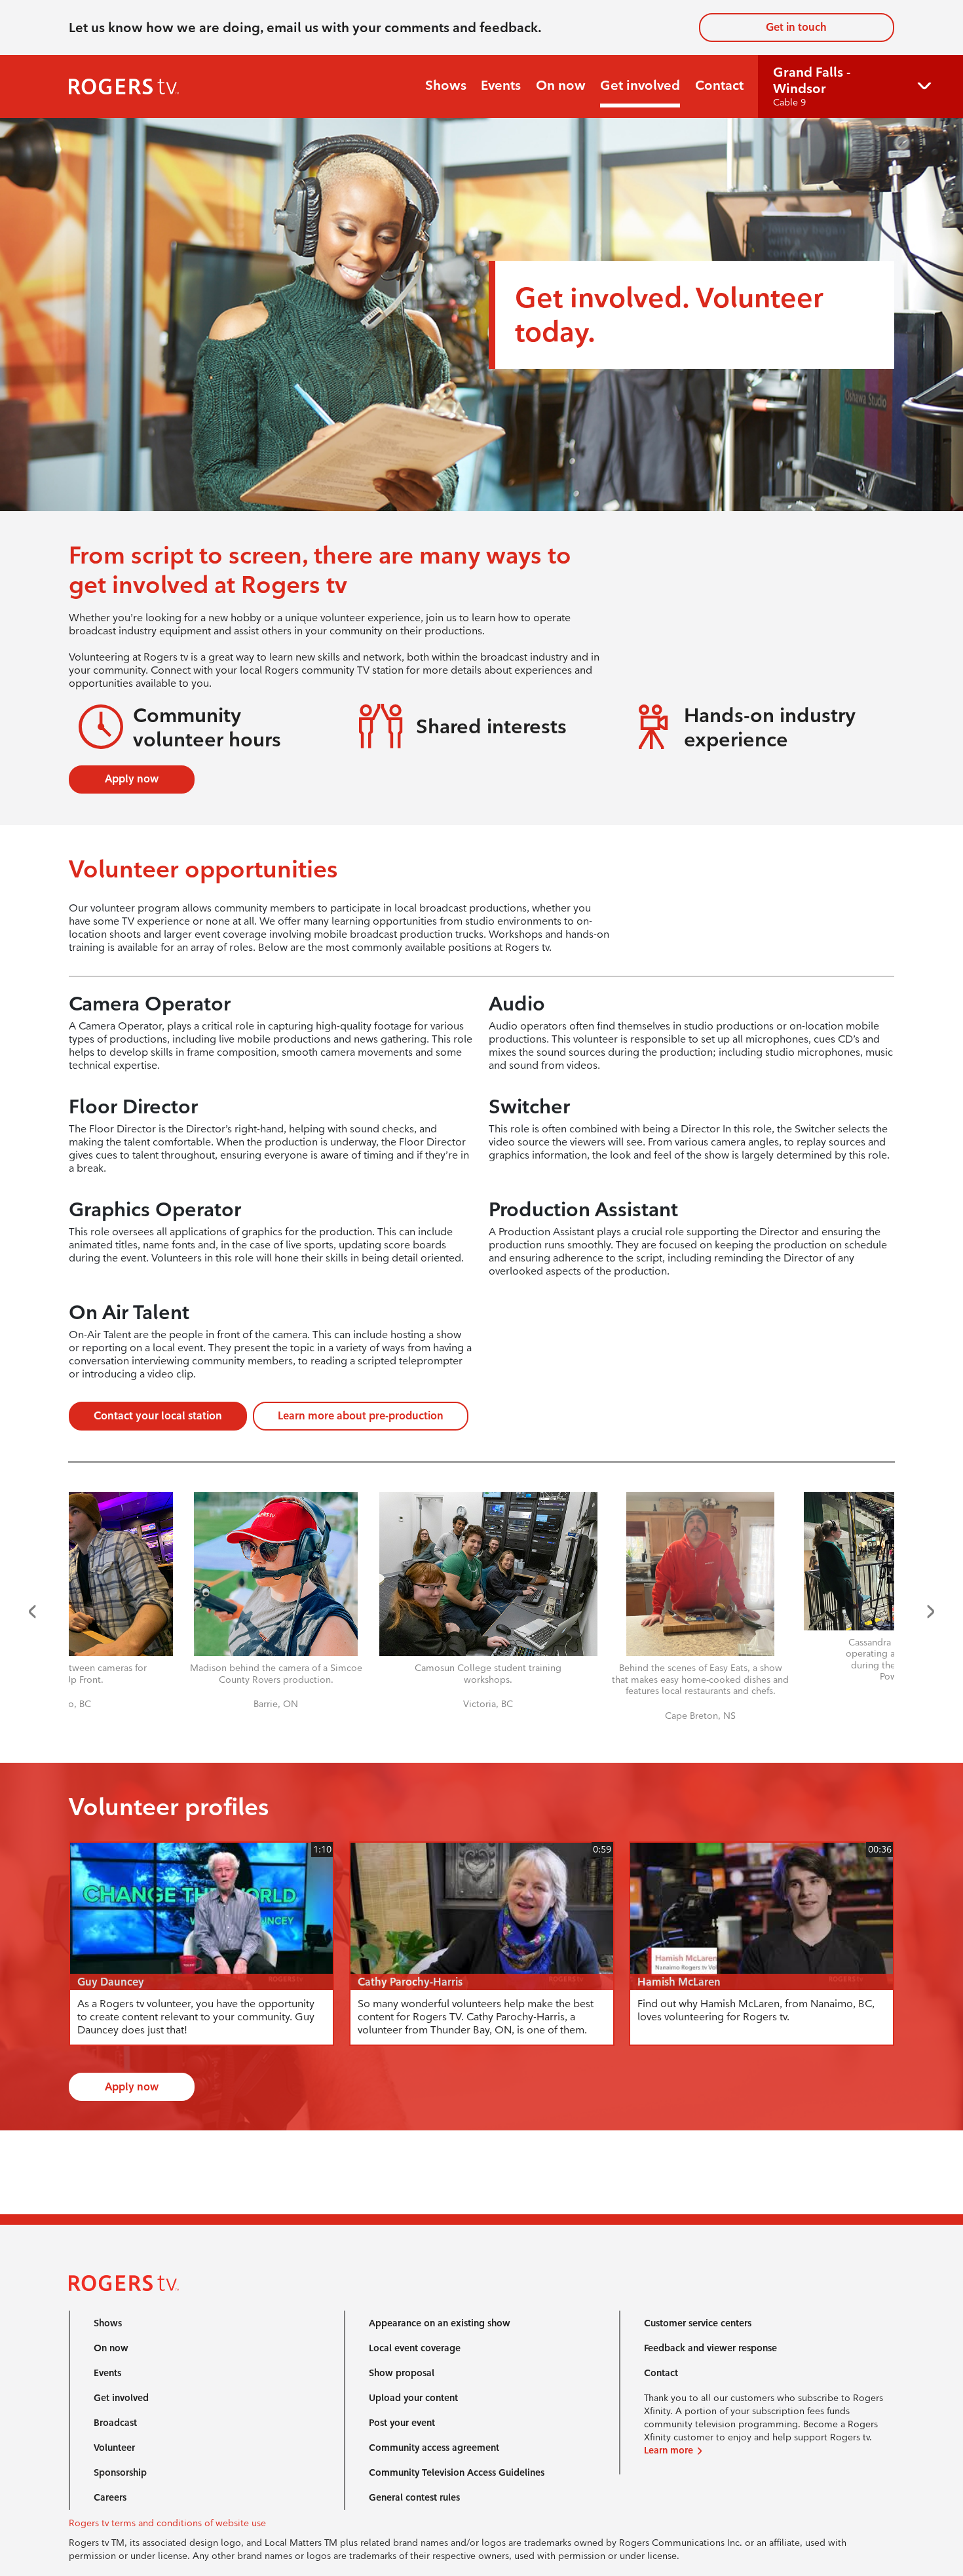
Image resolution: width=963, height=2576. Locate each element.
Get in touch (796, 27)
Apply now (132, 779)
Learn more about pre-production (361, 1416)
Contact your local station (158, 1416)
